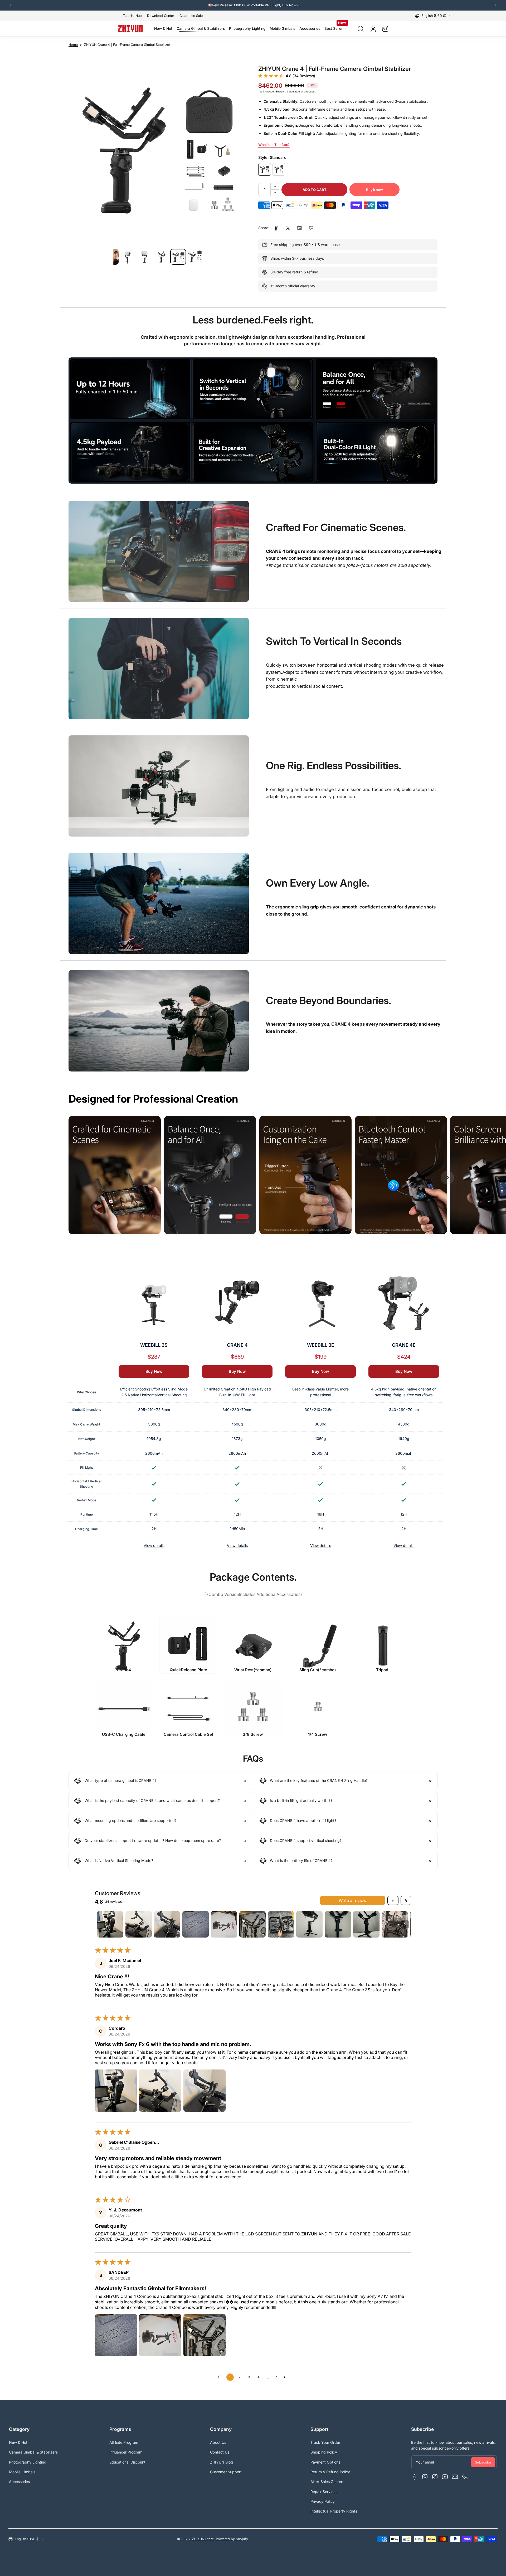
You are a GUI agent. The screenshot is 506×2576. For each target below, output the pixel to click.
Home (73, 45)
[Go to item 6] (252, 1924)
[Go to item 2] (139, 1924)
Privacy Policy (323, 2501)
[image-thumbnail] (128, 257)
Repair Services (324, 2492)
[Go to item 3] (167, 1924)
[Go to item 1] (110, 1924)
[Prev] (11, 5)
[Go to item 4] (196, 1924)
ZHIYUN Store (203, 2539)
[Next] (495, 5)
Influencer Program (126, 2452)
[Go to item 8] (309, 1924)
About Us (218, 2442)
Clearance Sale (191, 16)
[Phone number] (465, 2477)
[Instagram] (425, 2477)
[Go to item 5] (224, 1924)
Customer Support (226, 2472)
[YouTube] (445, 2477)
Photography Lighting (28, 2462)
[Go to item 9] (338, 1924)
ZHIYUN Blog (222, 2462)
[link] (276, 228)
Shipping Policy (324, 2452)
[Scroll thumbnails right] (405, 1924)
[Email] (455, 2477)
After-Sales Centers (327, 2482)
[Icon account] (373, 29)
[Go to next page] (286, 2377)
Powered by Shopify (232, 2539)
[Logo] (130, 29)
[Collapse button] (160, 1781)
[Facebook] (415, 2477)
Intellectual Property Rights (334, 2511)
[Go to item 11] (395, 1924)
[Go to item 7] (281, 1924)
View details (154, 1545)
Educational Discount (127, 2462)
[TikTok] (435, 2477)
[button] (433, 16)
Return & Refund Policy (330, 2472)
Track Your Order (325, 2442)
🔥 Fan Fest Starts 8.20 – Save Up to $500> (253, 5)
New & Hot (18, 2442)
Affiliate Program (124, 2442)
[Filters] (393, 1900)
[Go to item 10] (366, 1924)
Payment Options (325, 2462)
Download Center (161, 16)
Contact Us (220, 2452)
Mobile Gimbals (22, 2472)
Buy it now (374, 190)
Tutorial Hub (132, 16)
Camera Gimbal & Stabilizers (33, 2452)
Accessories (19, 2482)
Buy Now (154, 1371)
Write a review (353, 1900)
